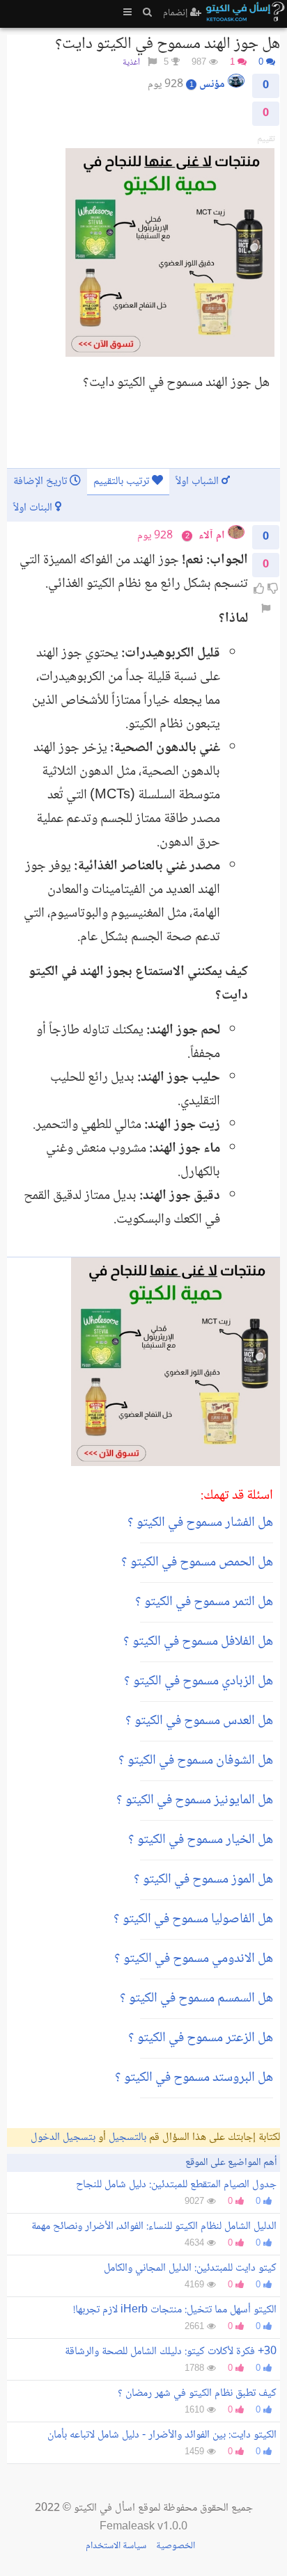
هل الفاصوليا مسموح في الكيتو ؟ (193, 1919)
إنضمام (177, 13)
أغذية (131, 63)
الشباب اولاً (199, 482)
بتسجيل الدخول (63, 2138)
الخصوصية (176, 2546)
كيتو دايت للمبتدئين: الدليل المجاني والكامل (190, 2268)
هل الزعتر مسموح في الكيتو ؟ (201, 2038)
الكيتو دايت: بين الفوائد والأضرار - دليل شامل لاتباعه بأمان (162, 2435)
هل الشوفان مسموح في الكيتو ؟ (196, 1761)
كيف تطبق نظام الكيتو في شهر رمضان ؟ (197, 2393)
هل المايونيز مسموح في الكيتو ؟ (195, 1801)
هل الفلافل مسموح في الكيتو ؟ (198, 1642)
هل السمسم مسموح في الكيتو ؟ (196, 1999)
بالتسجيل (127, 2138)
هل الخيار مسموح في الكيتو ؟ (201, 1840)
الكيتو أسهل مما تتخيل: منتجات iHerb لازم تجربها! (175, 2310)
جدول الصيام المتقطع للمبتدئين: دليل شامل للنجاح (176, 2185)
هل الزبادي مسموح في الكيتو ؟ (199, 1682)
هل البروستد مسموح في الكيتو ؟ (194, 2078)
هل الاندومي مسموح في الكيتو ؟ (194, 1959)
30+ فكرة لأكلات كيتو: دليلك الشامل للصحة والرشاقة (171, 2352)
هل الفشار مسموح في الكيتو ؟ (200, 1523)
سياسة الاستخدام (116, 2546)
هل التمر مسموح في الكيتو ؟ (204, 1602)
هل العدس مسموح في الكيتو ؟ (199, 1721)
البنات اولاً (34, 508)
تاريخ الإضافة (41, 482)
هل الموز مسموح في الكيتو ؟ (203, 1880)
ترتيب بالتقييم (123, 482)
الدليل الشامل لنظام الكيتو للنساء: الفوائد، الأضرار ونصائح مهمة (154, 2227)
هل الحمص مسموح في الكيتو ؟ (197, 1563)
